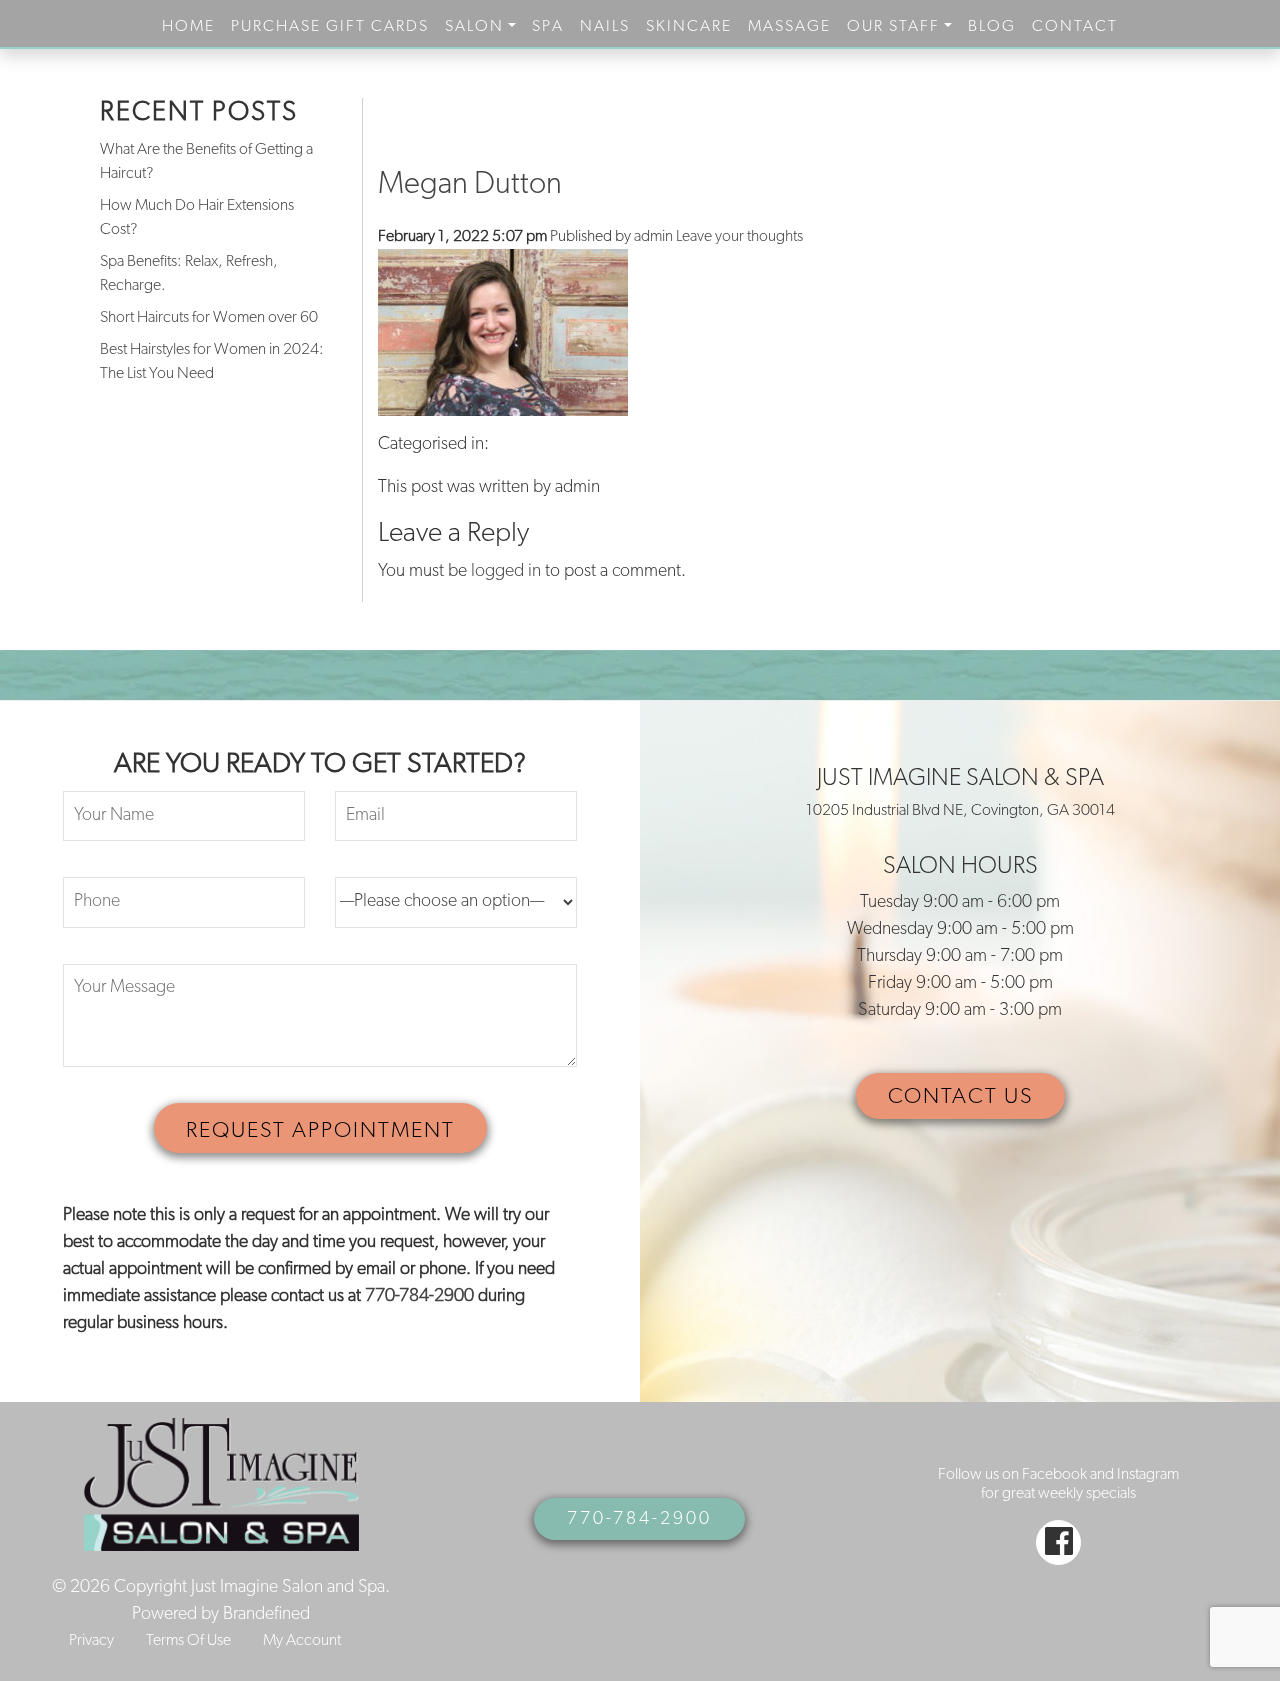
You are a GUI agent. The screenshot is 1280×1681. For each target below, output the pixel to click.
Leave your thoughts (739, 237)
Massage (789, 27)
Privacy (91, 1641)
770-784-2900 (419, 1297)
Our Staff (893, 27)
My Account (302, 1641)
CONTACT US (960, 1097)
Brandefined (266, 1615)
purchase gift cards (330, 27)
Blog (992, 27)
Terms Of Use (188, 1641)
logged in (506, 572)
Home (188, 27)
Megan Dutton (470, 185)
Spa (548, 27)
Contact (1075, 27)
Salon (474, 27)
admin (653, 237)
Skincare (689, 27)
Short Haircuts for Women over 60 (209, 318)
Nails (605, 27)
